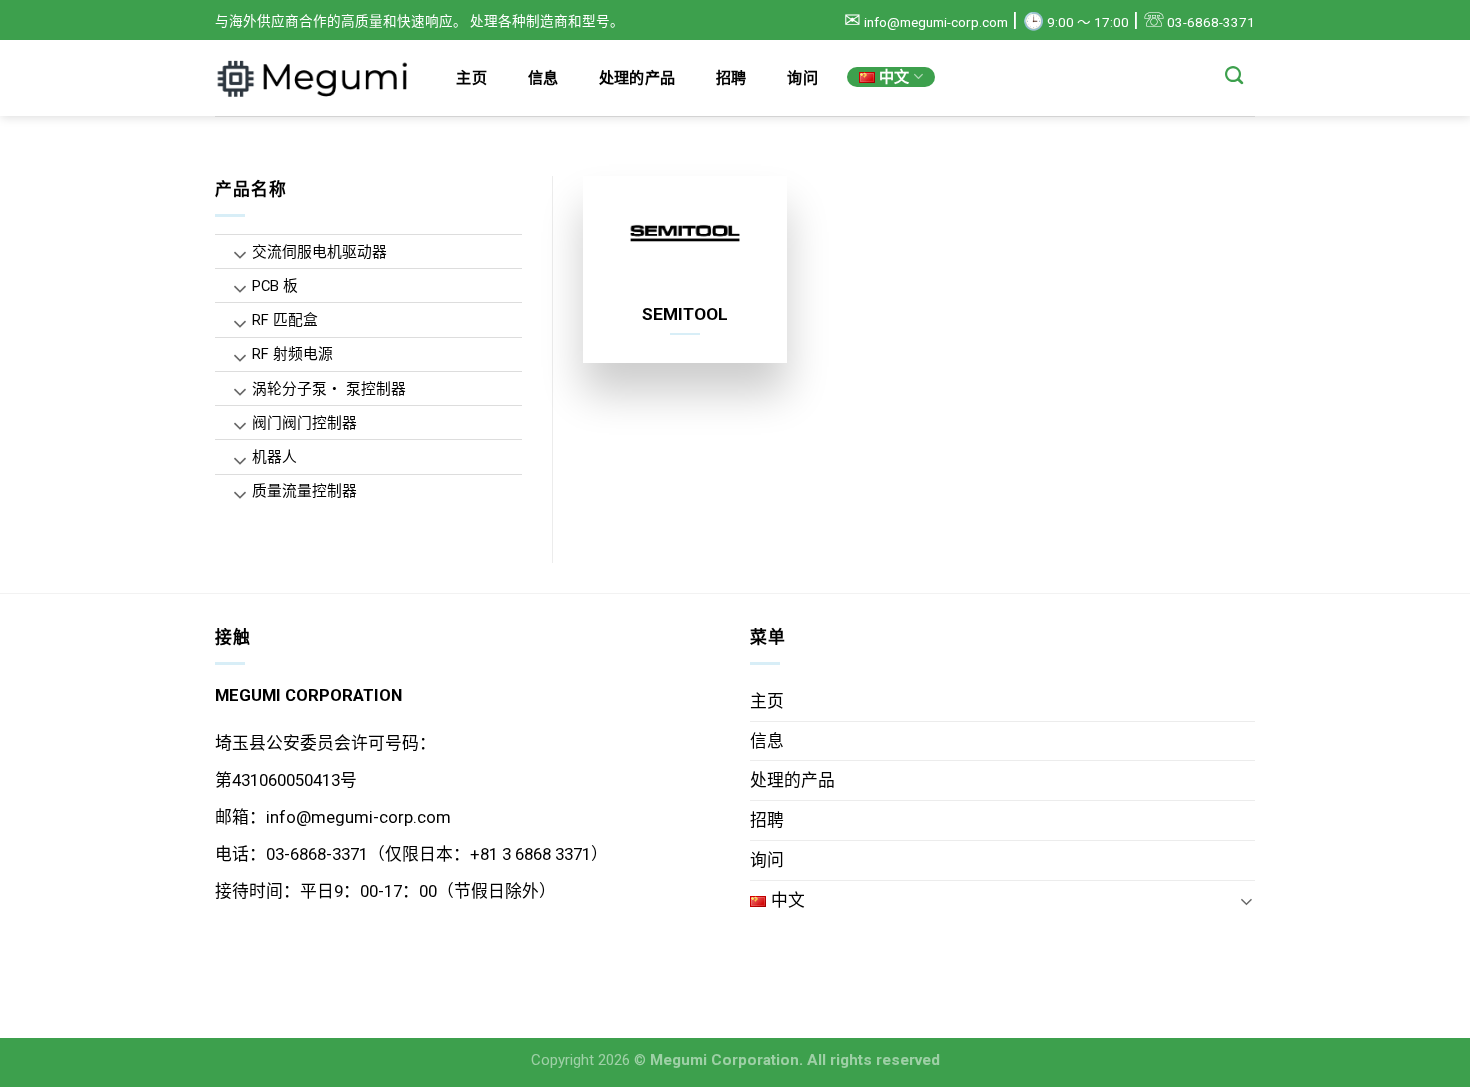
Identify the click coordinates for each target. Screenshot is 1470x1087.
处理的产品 (637, 78)
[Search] (1234, 76)
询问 (802, 78)
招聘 (731, 78)
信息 (543, 78)
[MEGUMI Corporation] (315, 78)
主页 (471, 78)
